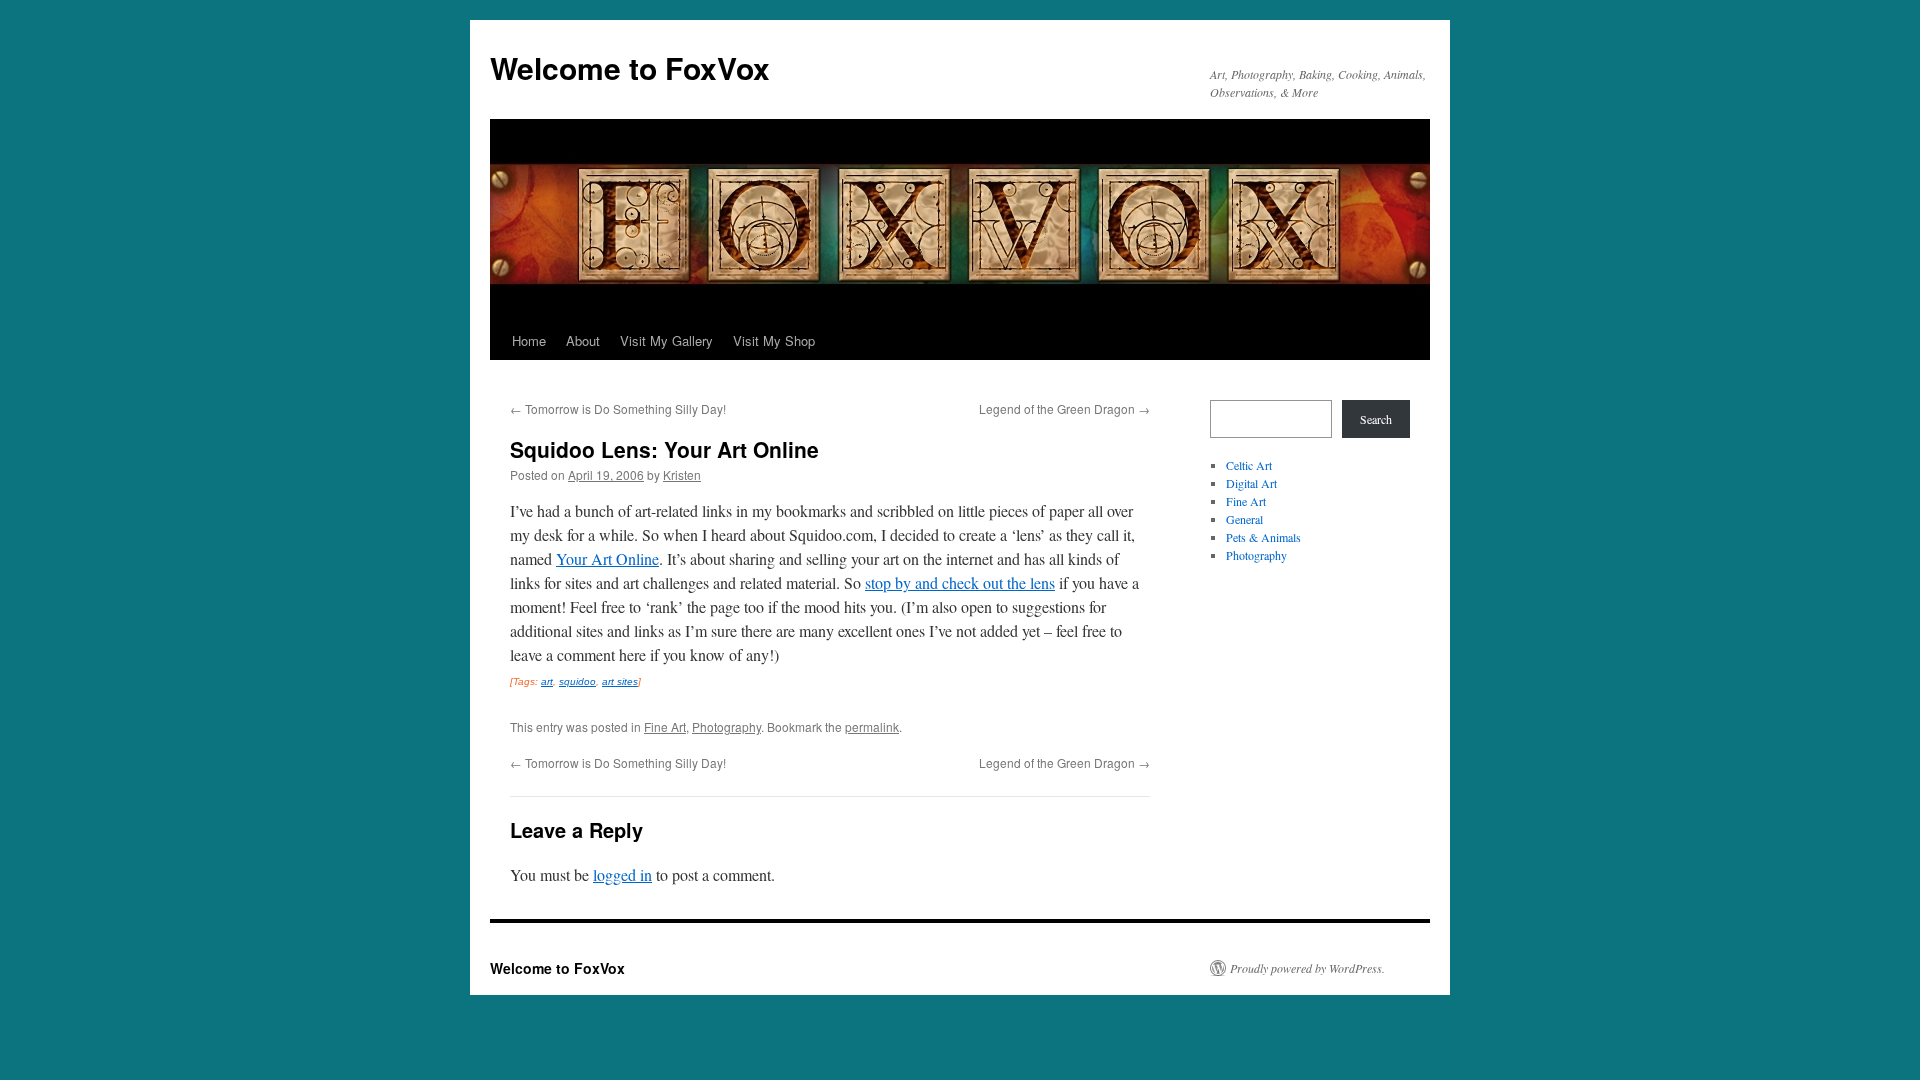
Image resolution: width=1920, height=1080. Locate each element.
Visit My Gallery (666, 340)
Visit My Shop (774, 340)
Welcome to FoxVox (630, 67)
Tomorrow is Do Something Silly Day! (618, 408)
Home (529, 340)
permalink (872, 726)
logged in (622, 874)
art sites (620, 681)
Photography (726, 726)
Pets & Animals (1263, 537)
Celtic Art (1249, 465)
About (583, 340)
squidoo (577, 681)
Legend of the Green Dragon (1064, 408)
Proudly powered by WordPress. (1307, 968)
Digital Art (1251, 483)
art (547, 681)
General (1244, 519)
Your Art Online (607, 558)
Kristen (682, 474)
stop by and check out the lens (960, 582)
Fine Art (665, 726)
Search (1376, 419)
